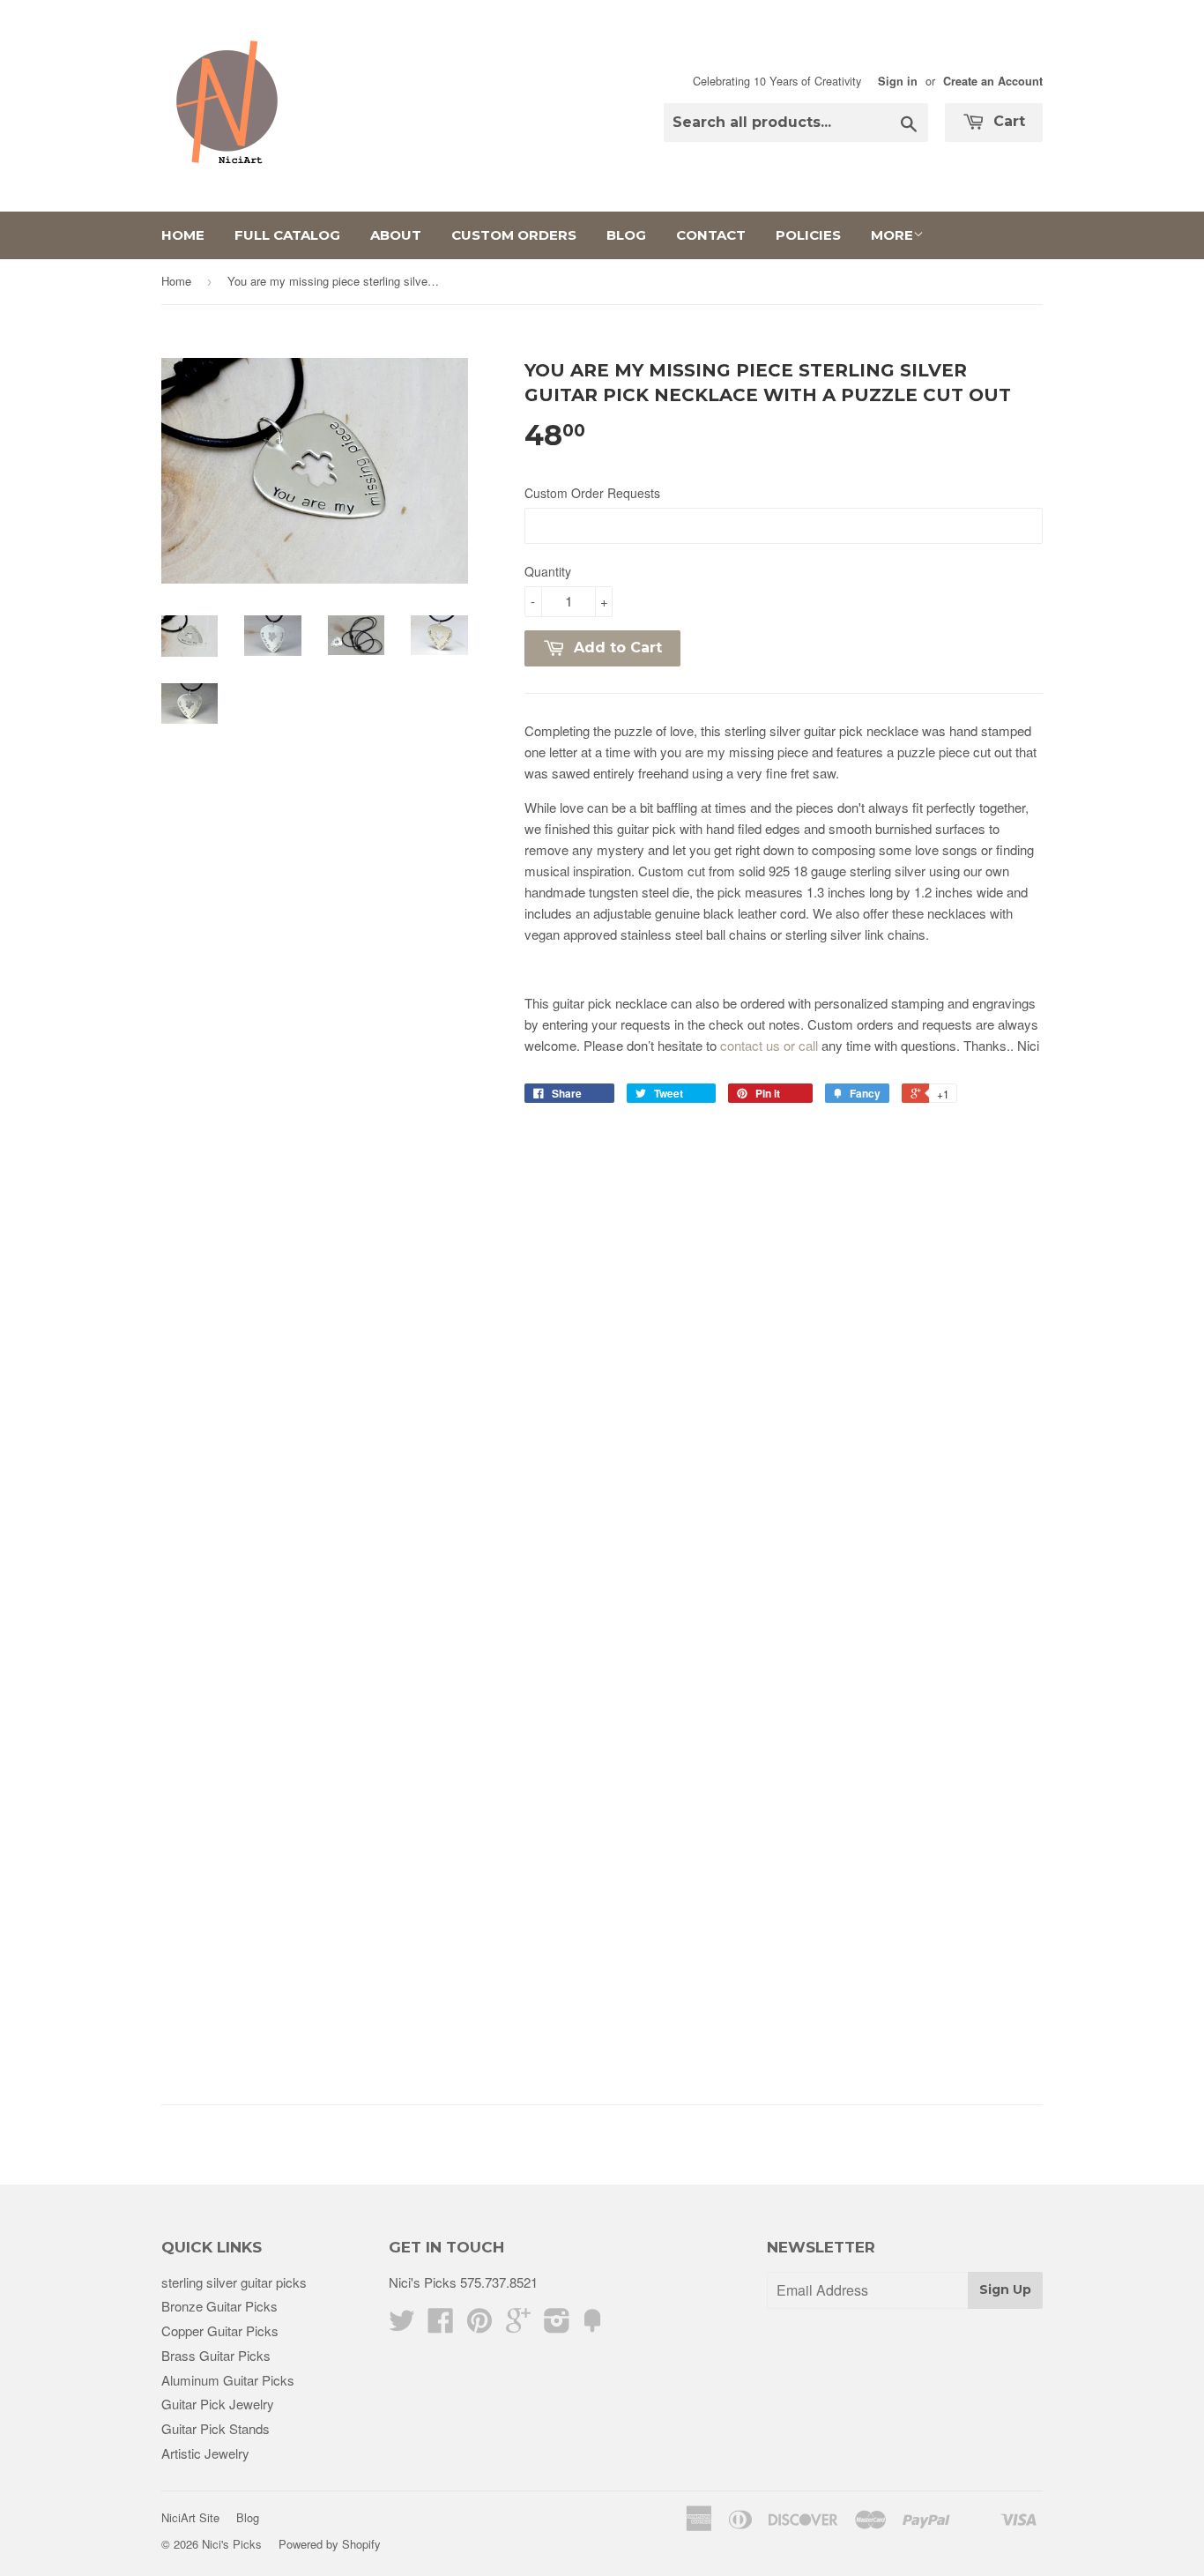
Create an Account (993, 81)
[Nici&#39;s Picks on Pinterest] (479, 2325)
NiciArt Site (190, 2517)
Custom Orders (514, 235)
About (396, 235)
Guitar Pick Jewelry (218, 2404)
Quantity (548, 571)
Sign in (898, 81)
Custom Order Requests (592, 493)
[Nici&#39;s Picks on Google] (518, 2325)
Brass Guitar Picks (216, 2355)
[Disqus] (784, 1353)
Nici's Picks (232, 2544)
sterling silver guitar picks (234, 2282)
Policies (808, 235)
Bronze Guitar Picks (219, 2306)
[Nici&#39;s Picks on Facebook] (441, 2325)
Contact (711, 235)
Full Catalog (287, 235)
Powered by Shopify (330, 2544)
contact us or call (769, 1045)
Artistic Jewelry (205, 2453)
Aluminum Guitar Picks (228, 2380)
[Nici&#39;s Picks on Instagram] (557, 2325)
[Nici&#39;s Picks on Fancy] (592, 2325)
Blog (626, 235)
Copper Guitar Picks (220, 2330)
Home (183, 235)
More (892, 235)
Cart (1007, 121)
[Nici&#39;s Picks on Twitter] (402, 2325)
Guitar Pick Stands (216, 2428)
